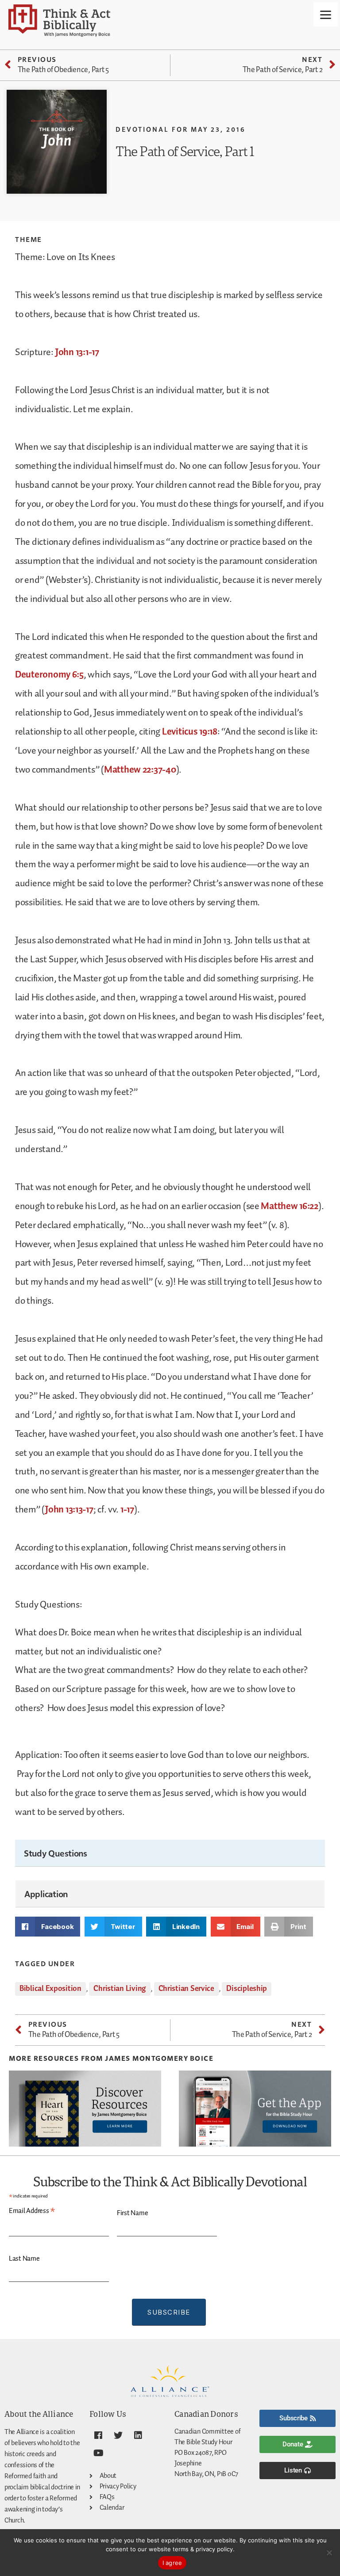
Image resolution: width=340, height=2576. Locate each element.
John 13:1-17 (77, 352)
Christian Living (120, 1989)
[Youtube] (98, 2453)
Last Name (24, 2259)
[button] (48, 1927)
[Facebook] (98, 2435)
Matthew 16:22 (290, 1206)
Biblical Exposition (50, 1989)
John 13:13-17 (69, 1510)
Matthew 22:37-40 (140, 770)
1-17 (127, 1510)
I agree (172, 2563)
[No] (329, 2553)
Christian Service (186, 1989)
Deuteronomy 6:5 (49, 675)
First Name (132, 2213)
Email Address (32, 2211)
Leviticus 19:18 (190, 732)
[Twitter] (118, 2435)
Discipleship (247, 1989)
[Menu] (326, 14)
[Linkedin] (138, 2435)
